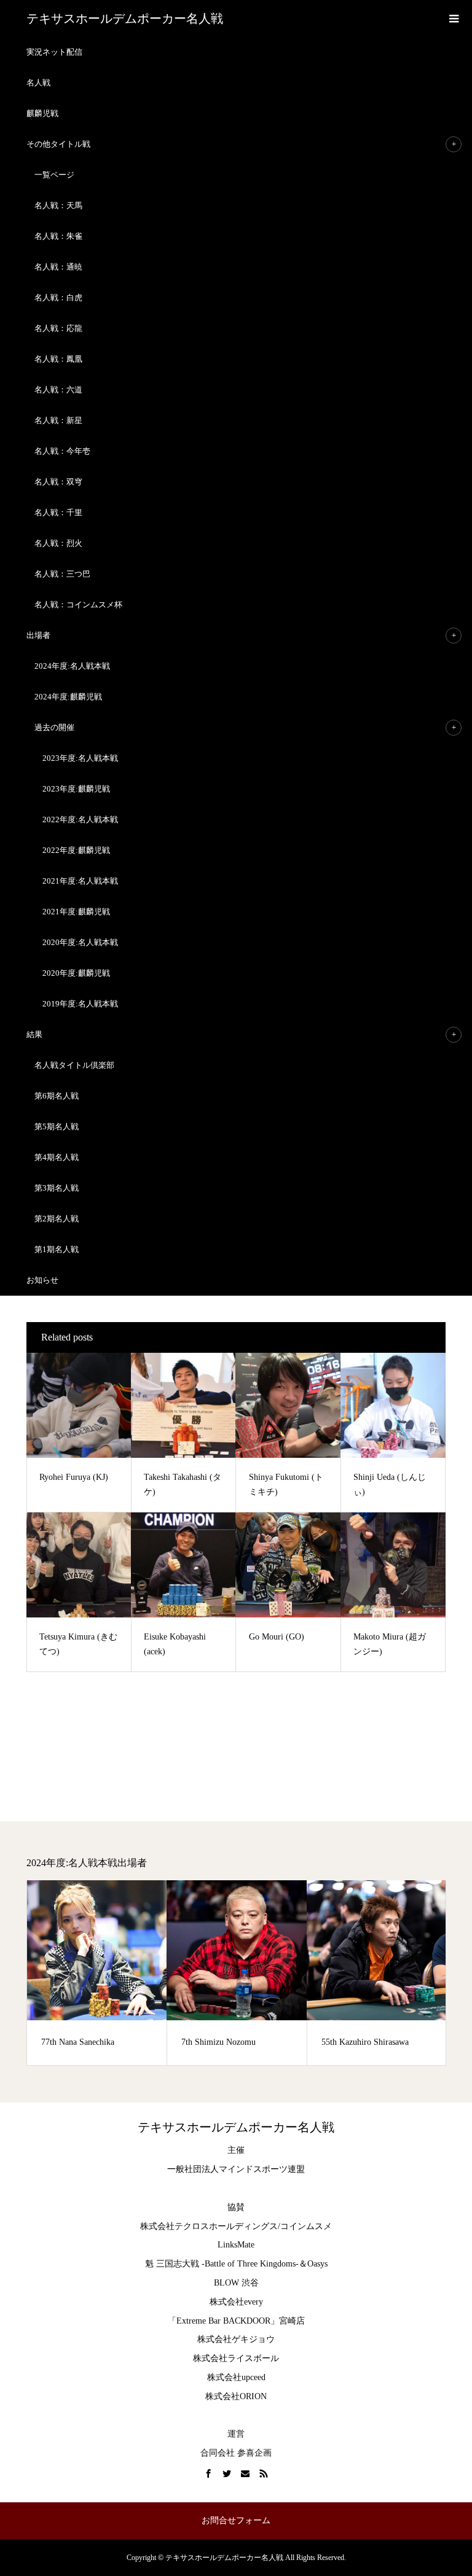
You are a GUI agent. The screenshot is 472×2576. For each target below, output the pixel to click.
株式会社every (236, 2302)
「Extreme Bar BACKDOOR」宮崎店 (236, 2321)
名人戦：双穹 (58, 482)
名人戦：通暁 (58, 267)
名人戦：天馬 (58, 205)
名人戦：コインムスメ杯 (78, 605)
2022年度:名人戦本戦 (80, 819)
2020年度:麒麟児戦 (76, 973)
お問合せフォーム (236, 2520)
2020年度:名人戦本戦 (80, 942)
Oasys (317, 2264)
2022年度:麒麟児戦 (76, 850)
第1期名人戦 (57, 1249)
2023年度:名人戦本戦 (80, 758)
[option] (97, 1973)
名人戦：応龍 (58, 328)
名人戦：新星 (58, 420)
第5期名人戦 (57, 1127)
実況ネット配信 (54, 52)
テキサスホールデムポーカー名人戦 (125, 18)
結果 (34, 1034)
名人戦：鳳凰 (58, 359)
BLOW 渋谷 (236, 2283)
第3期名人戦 (57, 1188)
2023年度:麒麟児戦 (76, 789)
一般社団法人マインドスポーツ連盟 (236, 2169)
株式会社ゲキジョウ (236, 2339)
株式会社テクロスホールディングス (209, 2226)
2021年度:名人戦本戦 (80, 881)
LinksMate (236, 2245)
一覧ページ (54, 175)
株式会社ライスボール (236, 2358)
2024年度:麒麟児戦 (68, 697)
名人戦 (38, 83)
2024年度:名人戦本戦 (72, 666)
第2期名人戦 (57, 1219)
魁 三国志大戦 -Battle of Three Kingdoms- (222, 2264)
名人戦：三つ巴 (62, 574)
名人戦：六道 (58, 390)
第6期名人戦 (57, 1096)
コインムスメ (306, 2226)
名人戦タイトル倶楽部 (74, 1065)
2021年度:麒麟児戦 (76, 912)
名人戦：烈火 (58, 543)
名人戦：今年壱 (62, 451)
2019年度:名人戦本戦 (80, 1004)
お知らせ (42, 1280)
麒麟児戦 (42, 113)
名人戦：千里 (58, 512)
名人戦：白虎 (58, 298)
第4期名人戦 (57, 1157)
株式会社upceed (236, 2377)
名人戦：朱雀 (58, 236)
